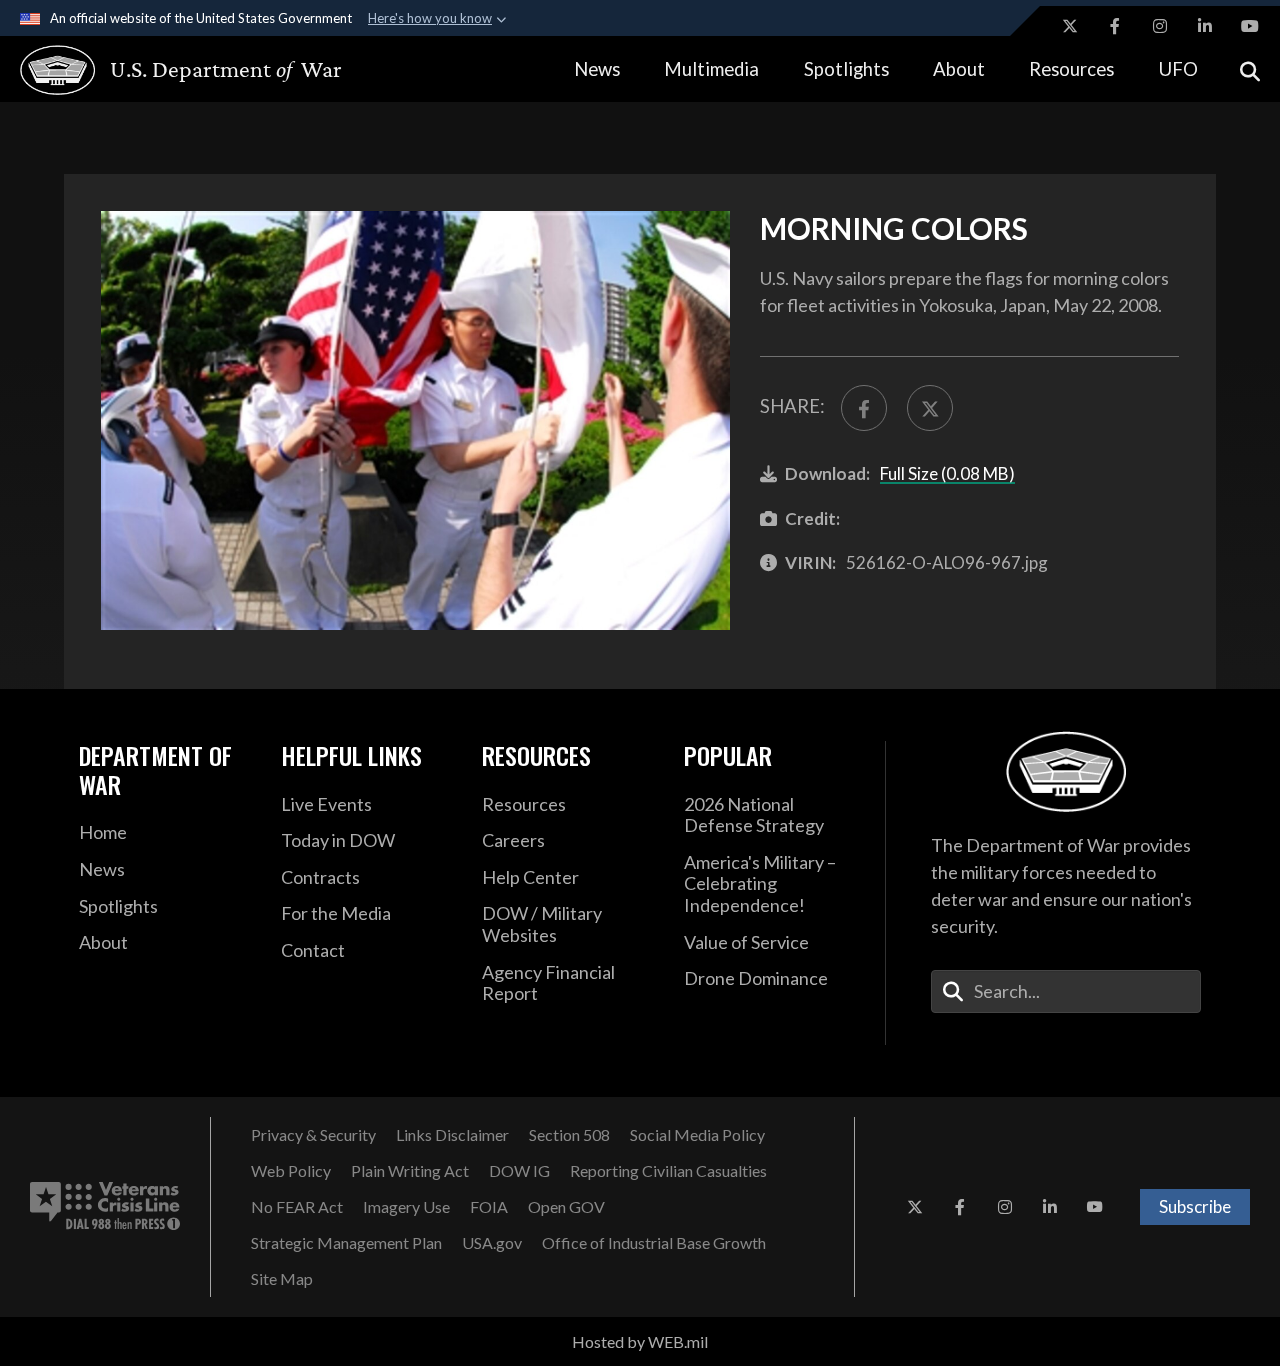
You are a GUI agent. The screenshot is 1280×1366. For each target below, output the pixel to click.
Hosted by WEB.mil (640, 1341)
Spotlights (846, 69)
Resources (1071, 69)
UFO (1178, 69)
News (597, 69)
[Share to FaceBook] (864, 408)
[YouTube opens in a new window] (1250, 26)
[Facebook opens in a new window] (1115, 26)
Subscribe (1195, 1206)
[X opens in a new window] (1070, 26)
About (959, 69)
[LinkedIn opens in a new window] (1205, 26)
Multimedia (711, 69)
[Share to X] (930, 408)
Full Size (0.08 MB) (947, 473)
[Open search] (1250, 69)
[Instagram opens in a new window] (1160, 26)
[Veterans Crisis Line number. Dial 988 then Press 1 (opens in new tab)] (105, 1207)
